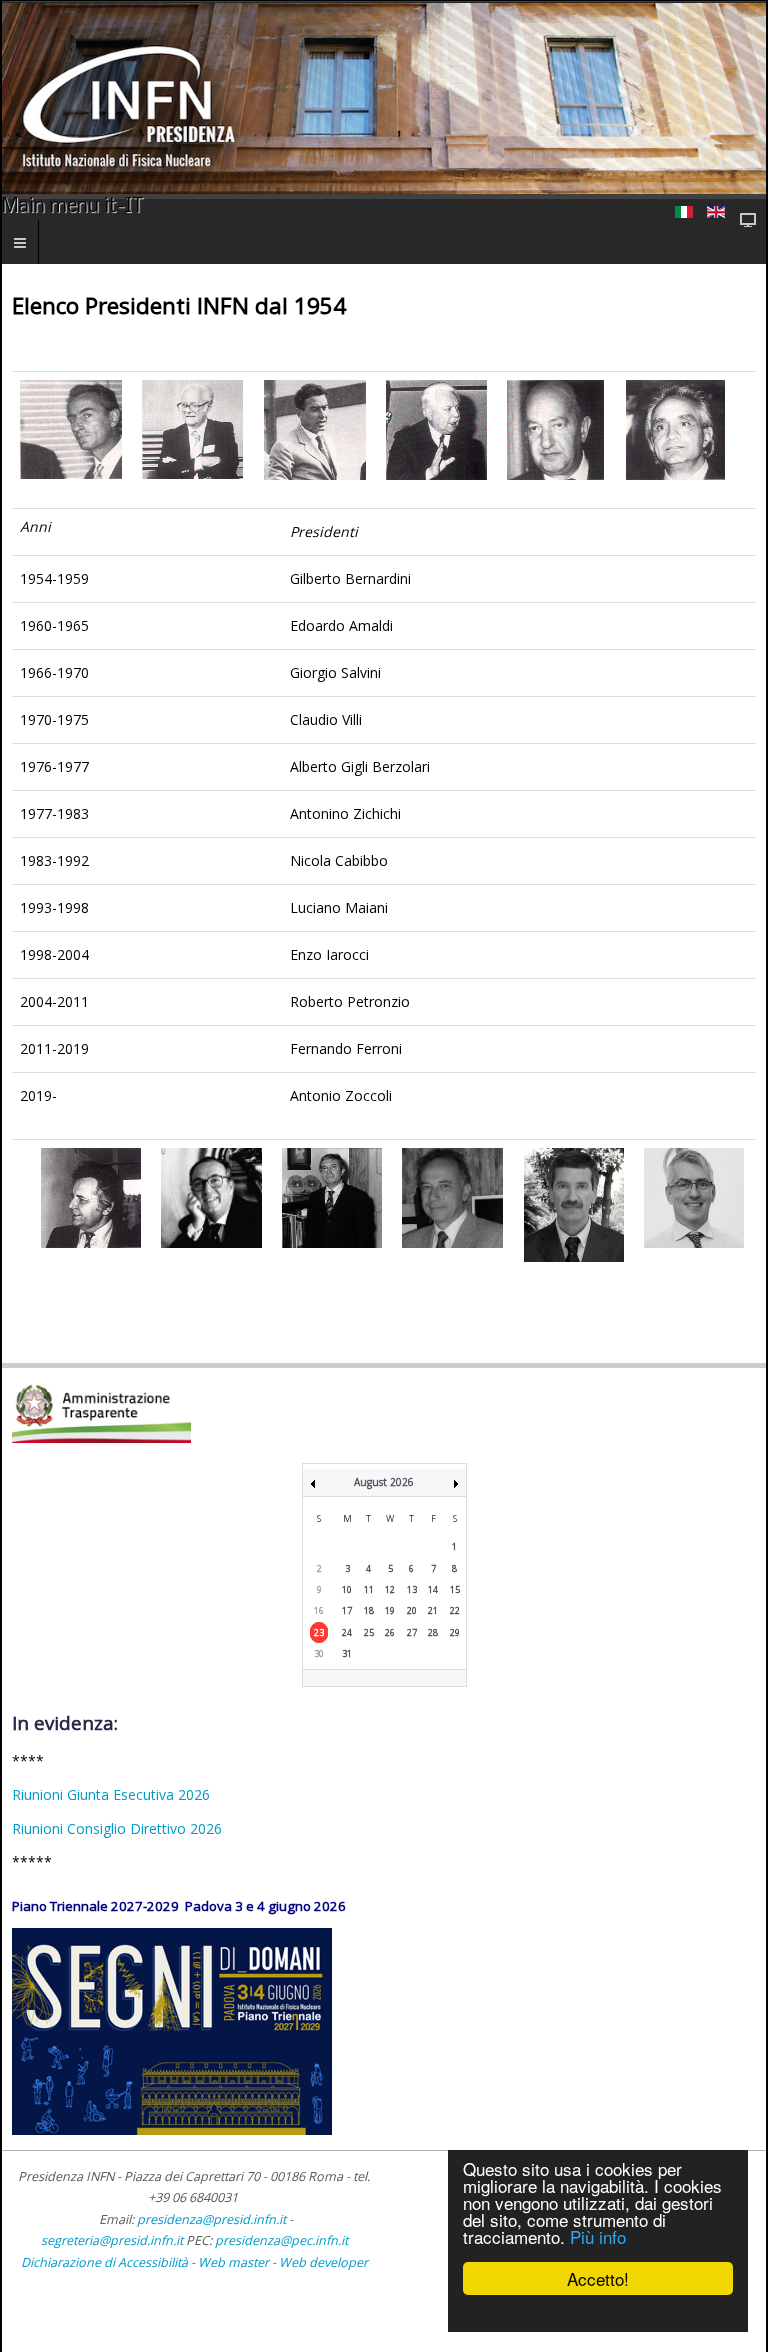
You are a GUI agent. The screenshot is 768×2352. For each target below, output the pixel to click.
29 (455, 1632)
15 (455, 1589)
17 (347, 1610)
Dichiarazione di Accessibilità (106, 2262)
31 (347, 1653)
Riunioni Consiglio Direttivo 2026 (117, 1828)
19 (390, 1610)
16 (319, 1610)
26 (390, 1632)
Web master (233, 2262)
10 (347, 1589)
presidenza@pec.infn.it (281, 2240)
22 (455, 1610)
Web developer (323, 2262)
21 (433, 1610)
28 (433, 1632)
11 (369, 1589)
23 (319, 1632)
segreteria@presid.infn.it (112, 2240)
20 (412, 1610)
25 (369, 1632)
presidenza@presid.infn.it (211, 2219)
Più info (598, 2236)
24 (347, 1632)
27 (412, 1632)
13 (412, 1589)
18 (369, 1610)
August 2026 (384, 1482)
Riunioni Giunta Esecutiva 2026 (111, 1794)
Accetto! (598, 2278)
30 (319, 1653)
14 (433, 1589)
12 (390, 1589)
